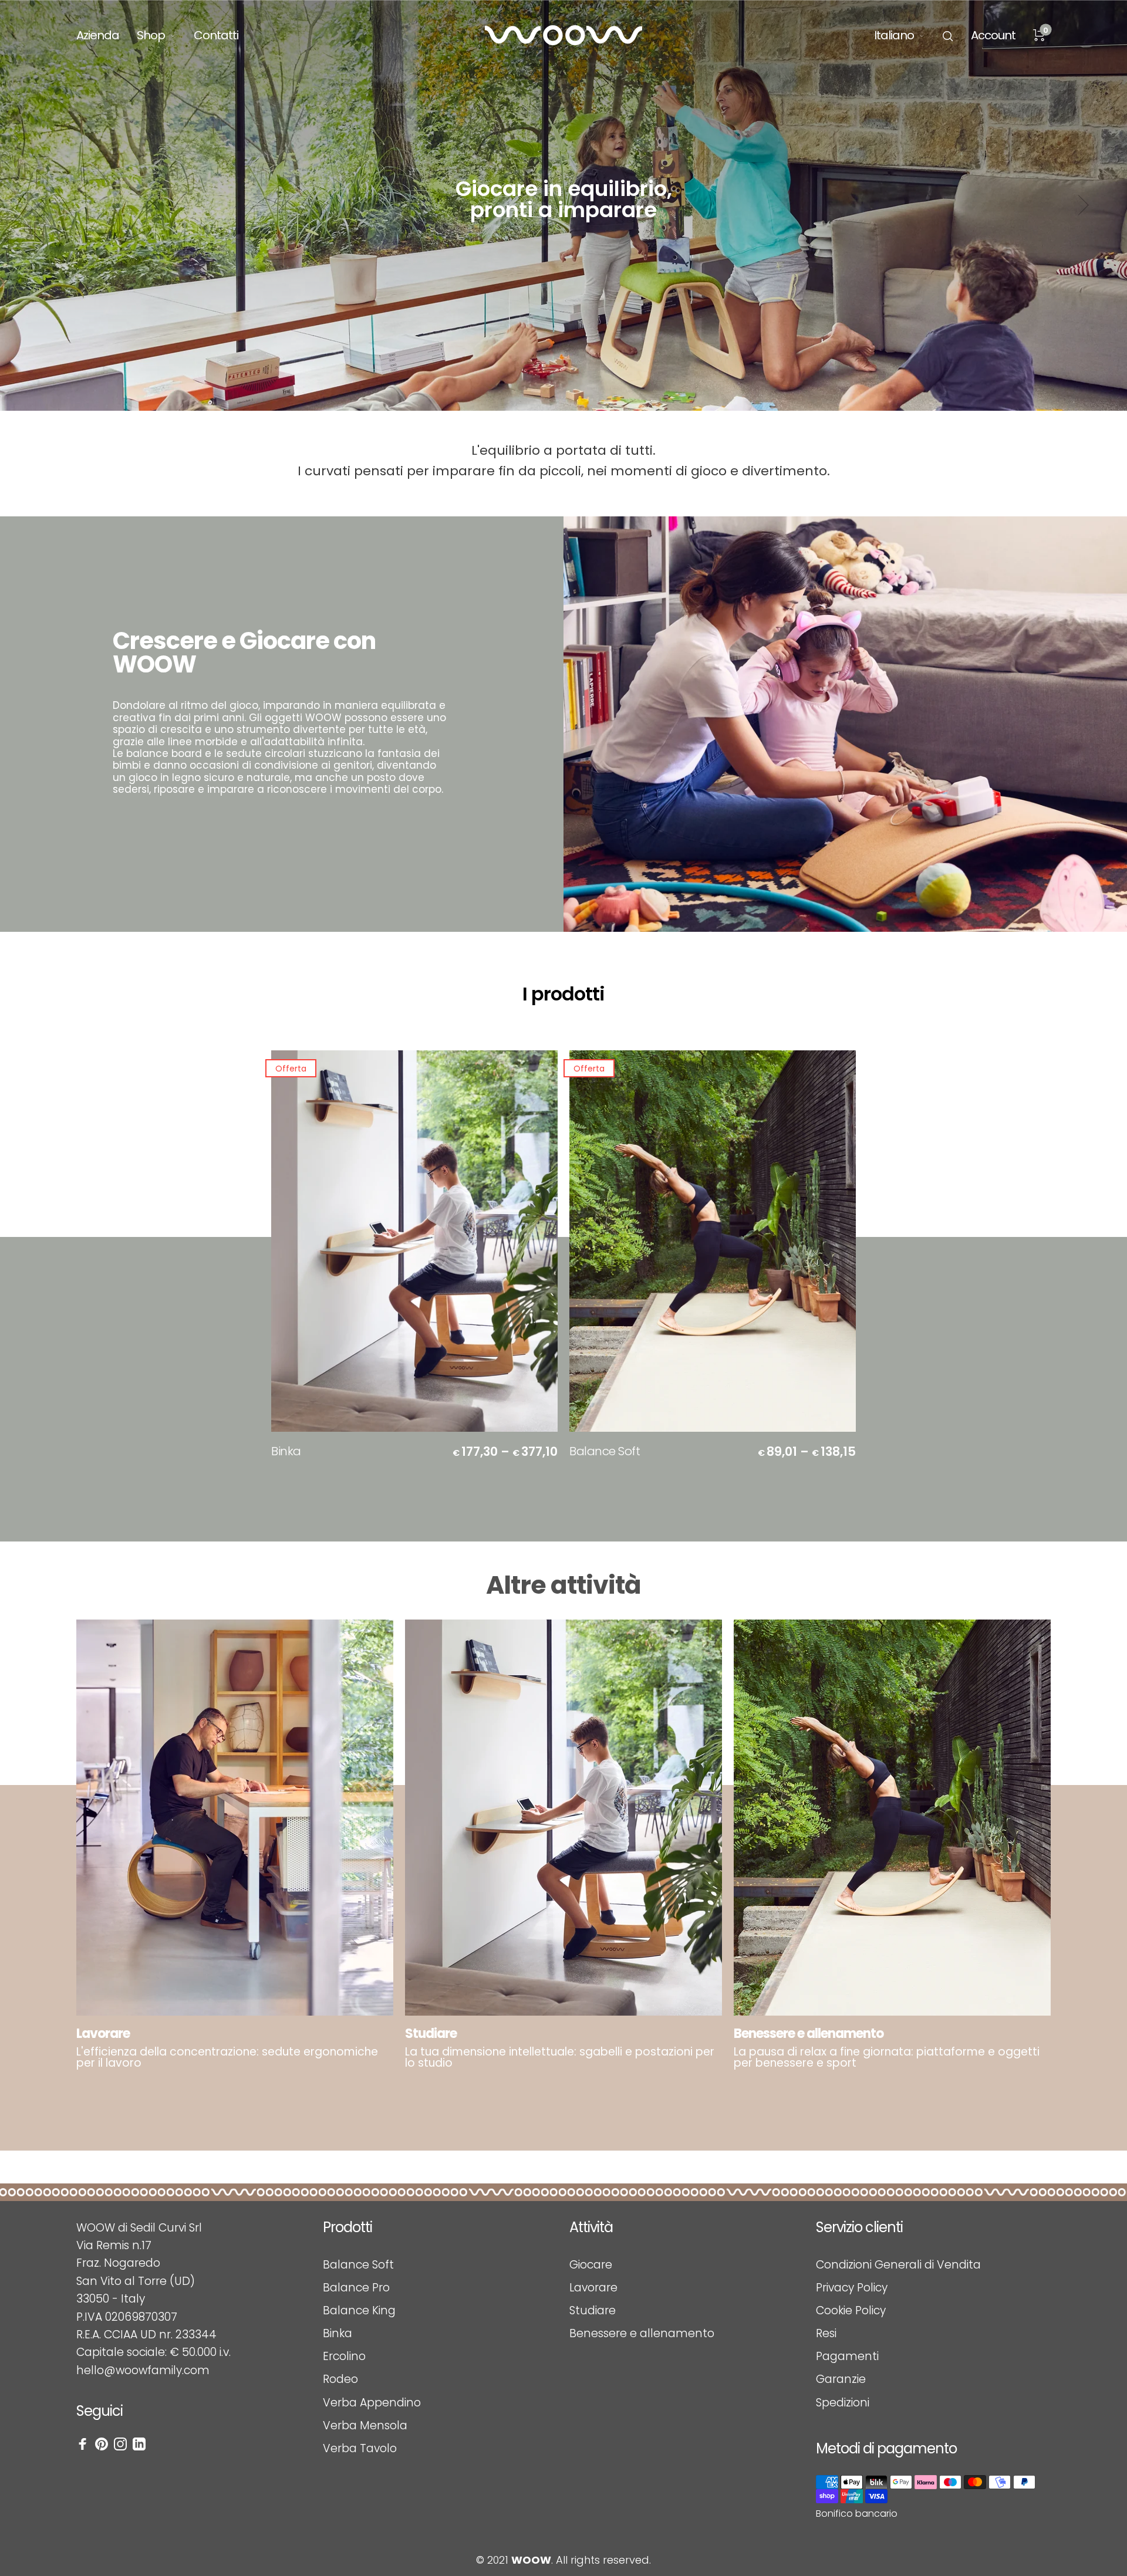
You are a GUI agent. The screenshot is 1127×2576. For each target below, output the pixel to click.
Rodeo (340, 2379)
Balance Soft (605, 1451)
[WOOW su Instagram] (120, 2444)
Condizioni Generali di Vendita (898, 2265)
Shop (151, 35)
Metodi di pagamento (886, 2449)
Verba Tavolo (360, 2448)
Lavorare (593, 2288)
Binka (286, 1451)
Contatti (216, 35)
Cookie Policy (851, 2310)
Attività (591, 2228)
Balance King (359, 2310)
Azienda (98, 35)
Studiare (593, 2310)
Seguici (99, 2411)
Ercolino (344, 2356)
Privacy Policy (852, 2288)
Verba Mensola (365, 2425)
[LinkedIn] (139, 2444)
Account (993, 35)
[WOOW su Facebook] (83, 2444)
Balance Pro (356, 2288)
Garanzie (841, 2379)
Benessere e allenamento (642, 2333)
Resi (826, 2333)
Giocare (591, 2265)
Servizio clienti (859, 2228)
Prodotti (347, 2228)
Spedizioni (843, 2403)
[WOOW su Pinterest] (102, 2444)
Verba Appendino (372, 2403)
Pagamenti (847, 2356)
